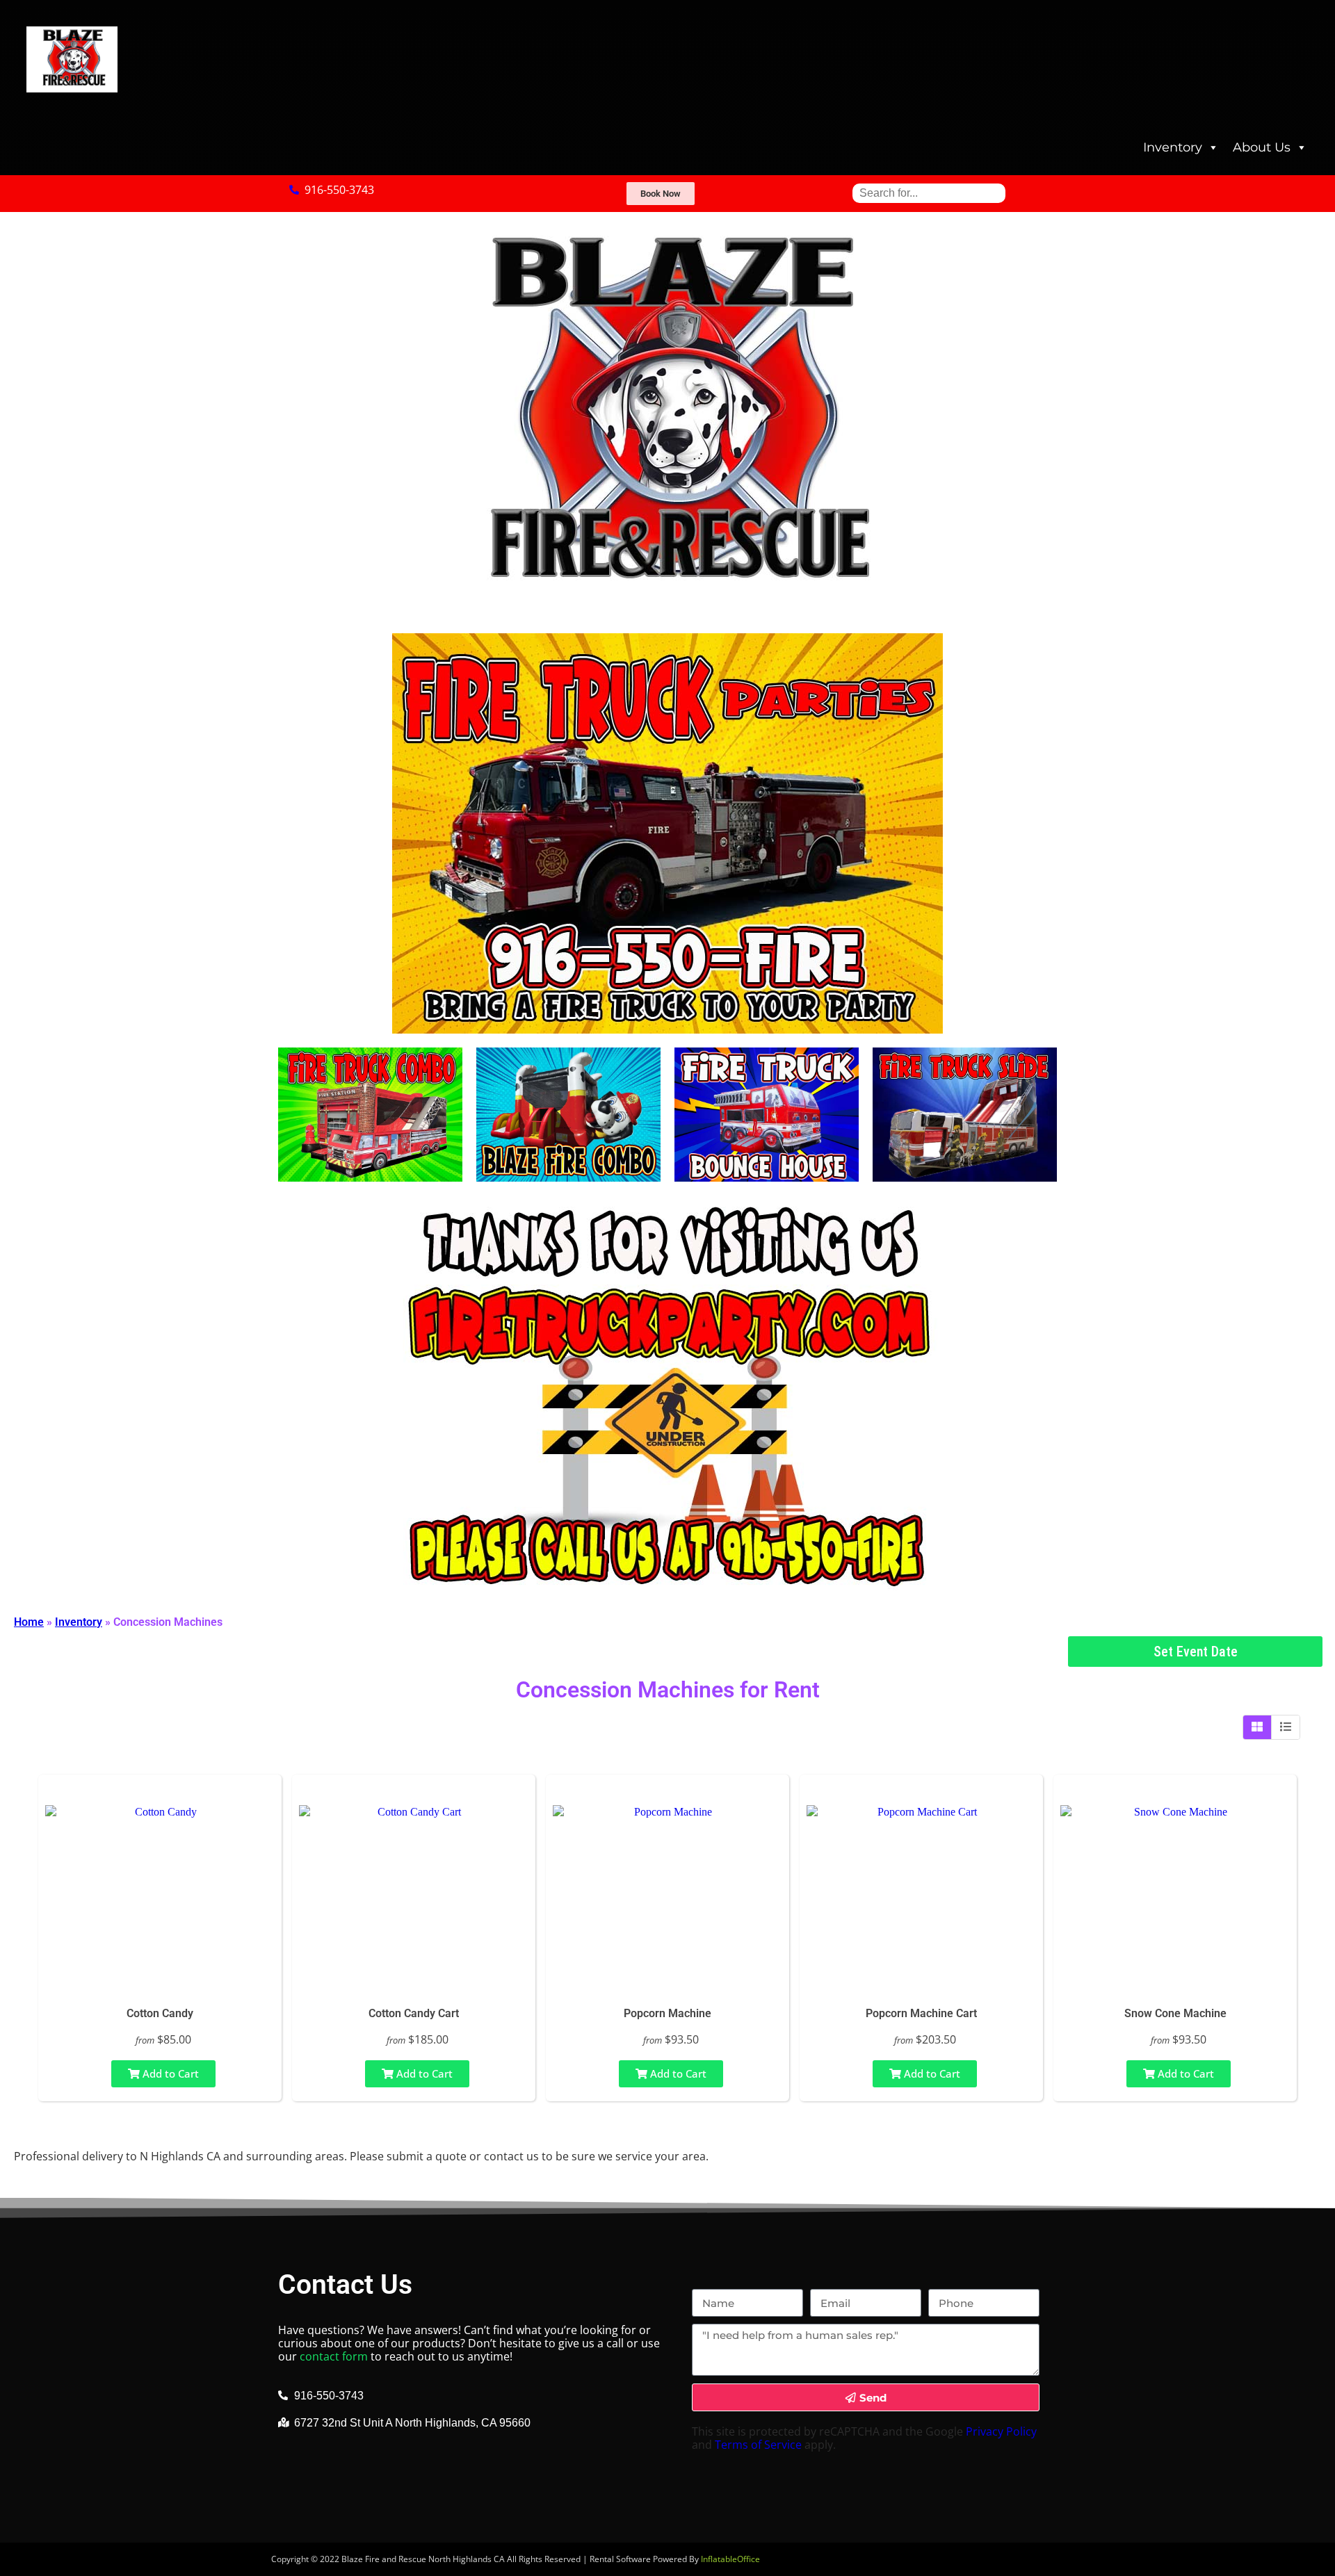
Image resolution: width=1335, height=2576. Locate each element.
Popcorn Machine (667, 2013)
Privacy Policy (1001, 2431)
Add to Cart (169, 2073)
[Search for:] (929, 193)
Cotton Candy (160, 2013)
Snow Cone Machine (1175, 2013)
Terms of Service (758, 2445)
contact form (334, 2356)
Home (29, 1622)
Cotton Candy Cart (414, 2013)
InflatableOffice (730, 2559)
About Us (1262, 147)
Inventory (1173, 147)
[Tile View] (1257, 1727)
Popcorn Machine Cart (921, 2013)
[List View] (1286, 1727)
